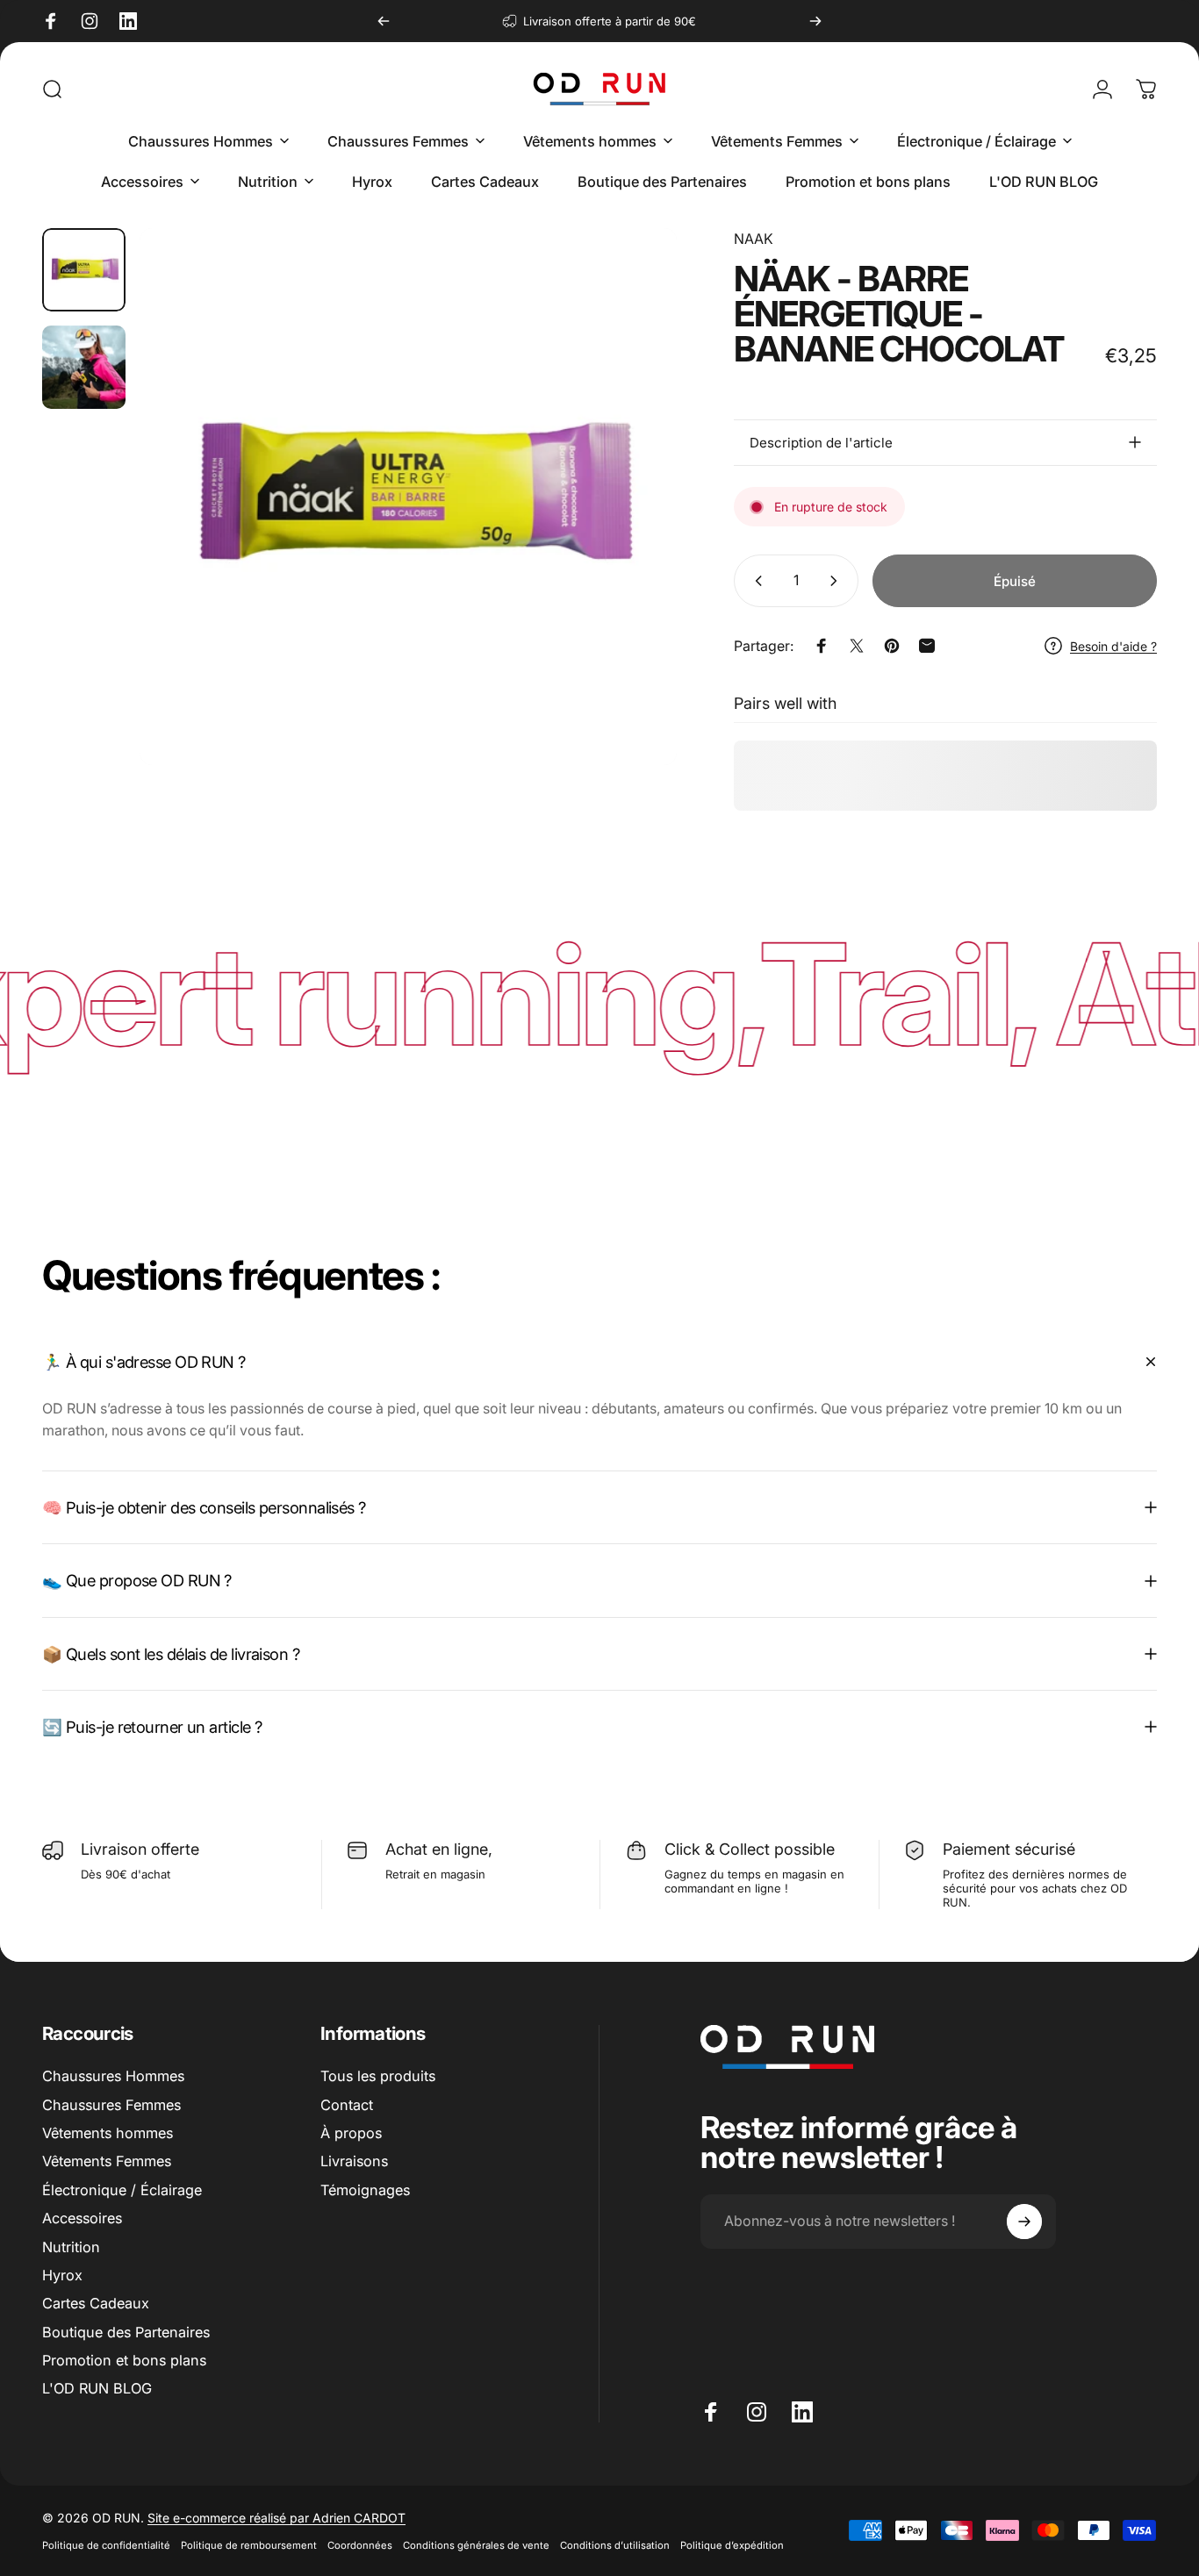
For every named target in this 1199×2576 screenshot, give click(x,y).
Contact (347, 2105)
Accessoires (82, 2218)
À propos (351, 2133)
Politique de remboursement (249, 2545)
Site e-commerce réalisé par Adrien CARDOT (276, 2518)
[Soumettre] (1024, 2222)
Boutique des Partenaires (126, 2332)
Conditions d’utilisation (615, 2545)
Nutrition (71, 2247)
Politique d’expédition (732, 2545)
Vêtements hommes (108, 2133)
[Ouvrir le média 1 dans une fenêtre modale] (408, 497)
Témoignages (365, 2190)
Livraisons (354, 2161)
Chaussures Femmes (111, 2105)
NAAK (754, 239)
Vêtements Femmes (107, 2161)
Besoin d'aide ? (1113, 646)
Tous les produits (378, 2076)
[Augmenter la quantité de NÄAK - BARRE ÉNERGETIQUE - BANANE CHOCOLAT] (837, 581)
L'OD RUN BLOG (97, 2388)
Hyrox (62, 2275)
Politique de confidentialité (106, 2545)
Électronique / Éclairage (122, 2190)
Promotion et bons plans (124, 2360)
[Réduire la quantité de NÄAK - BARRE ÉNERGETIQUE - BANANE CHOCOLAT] (755, 581)
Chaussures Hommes (113, 2076)
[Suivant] (815, 21)
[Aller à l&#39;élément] (84, 270)
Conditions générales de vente (476, 2545)
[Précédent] (384, 21)
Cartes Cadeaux (96, 2303)
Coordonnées (360, 2545)
